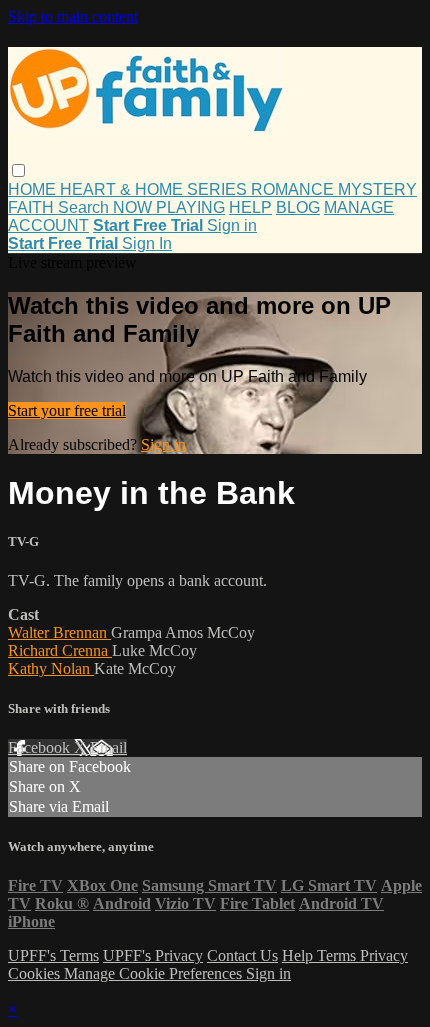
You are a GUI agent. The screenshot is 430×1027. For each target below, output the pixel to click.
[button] (18, 170)
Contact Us (242, 955)
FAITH (33, 207)
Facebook (41, 747)
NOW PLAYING (169, 207)
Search (85, 207)
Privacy (384, 955)
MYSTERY (377, 189)
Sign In (147, 243)
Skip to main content (73, 16)
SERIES (219, 189)
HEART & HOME (123, 189)
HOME (34, 189)
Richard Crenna (60, 650)
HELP (250, 207)
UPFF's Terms (53, 955)
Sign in (232, 225)
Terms (338, 955)
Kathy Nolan (51, 668)
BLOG (298, 207)
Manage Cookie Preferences (155, 973)
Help (299, 955)
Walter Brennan (59, 632)
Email (108, 747)
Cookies (36, 973)
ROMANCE (294, 189)
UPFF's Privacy (153, 955)
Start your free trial (67, 410)
